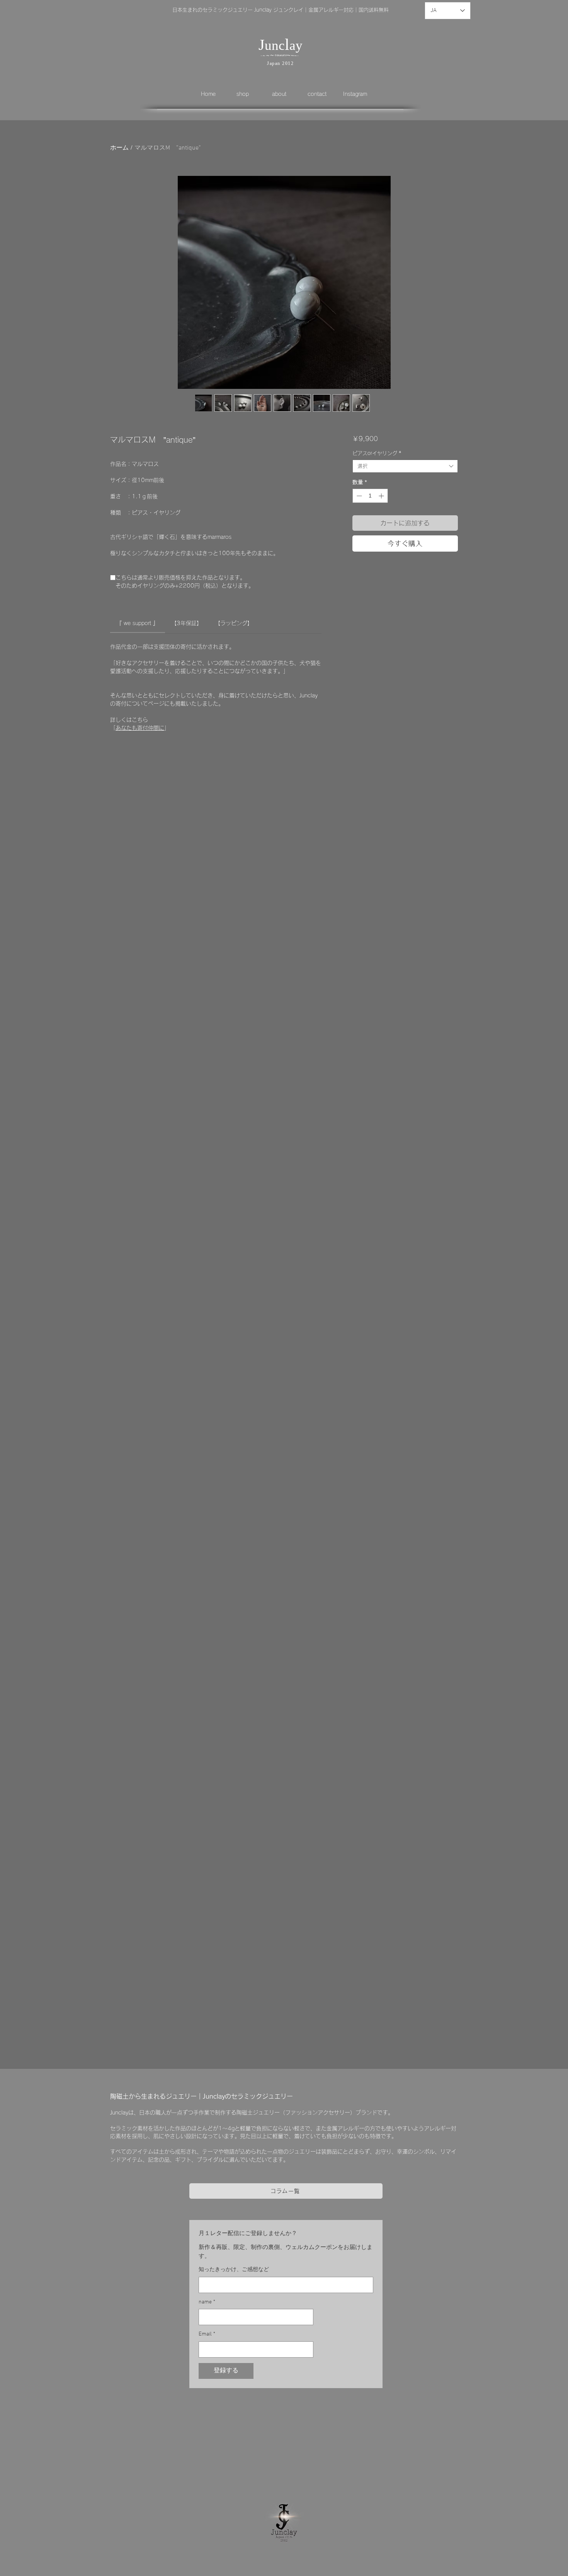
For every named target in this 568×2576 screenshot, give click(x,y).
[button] (248, 94)
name (207, 2302)
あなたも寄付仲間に (140, 728)
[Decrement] (358, 496)
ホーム (119, 148)
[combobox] (405, 466)
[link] (137, 623)
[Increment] (382, 496)
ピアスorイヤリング (377, 453)
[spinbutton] (370, 496)
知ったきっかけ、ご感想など (234, 2270)
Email (207, 2334)
